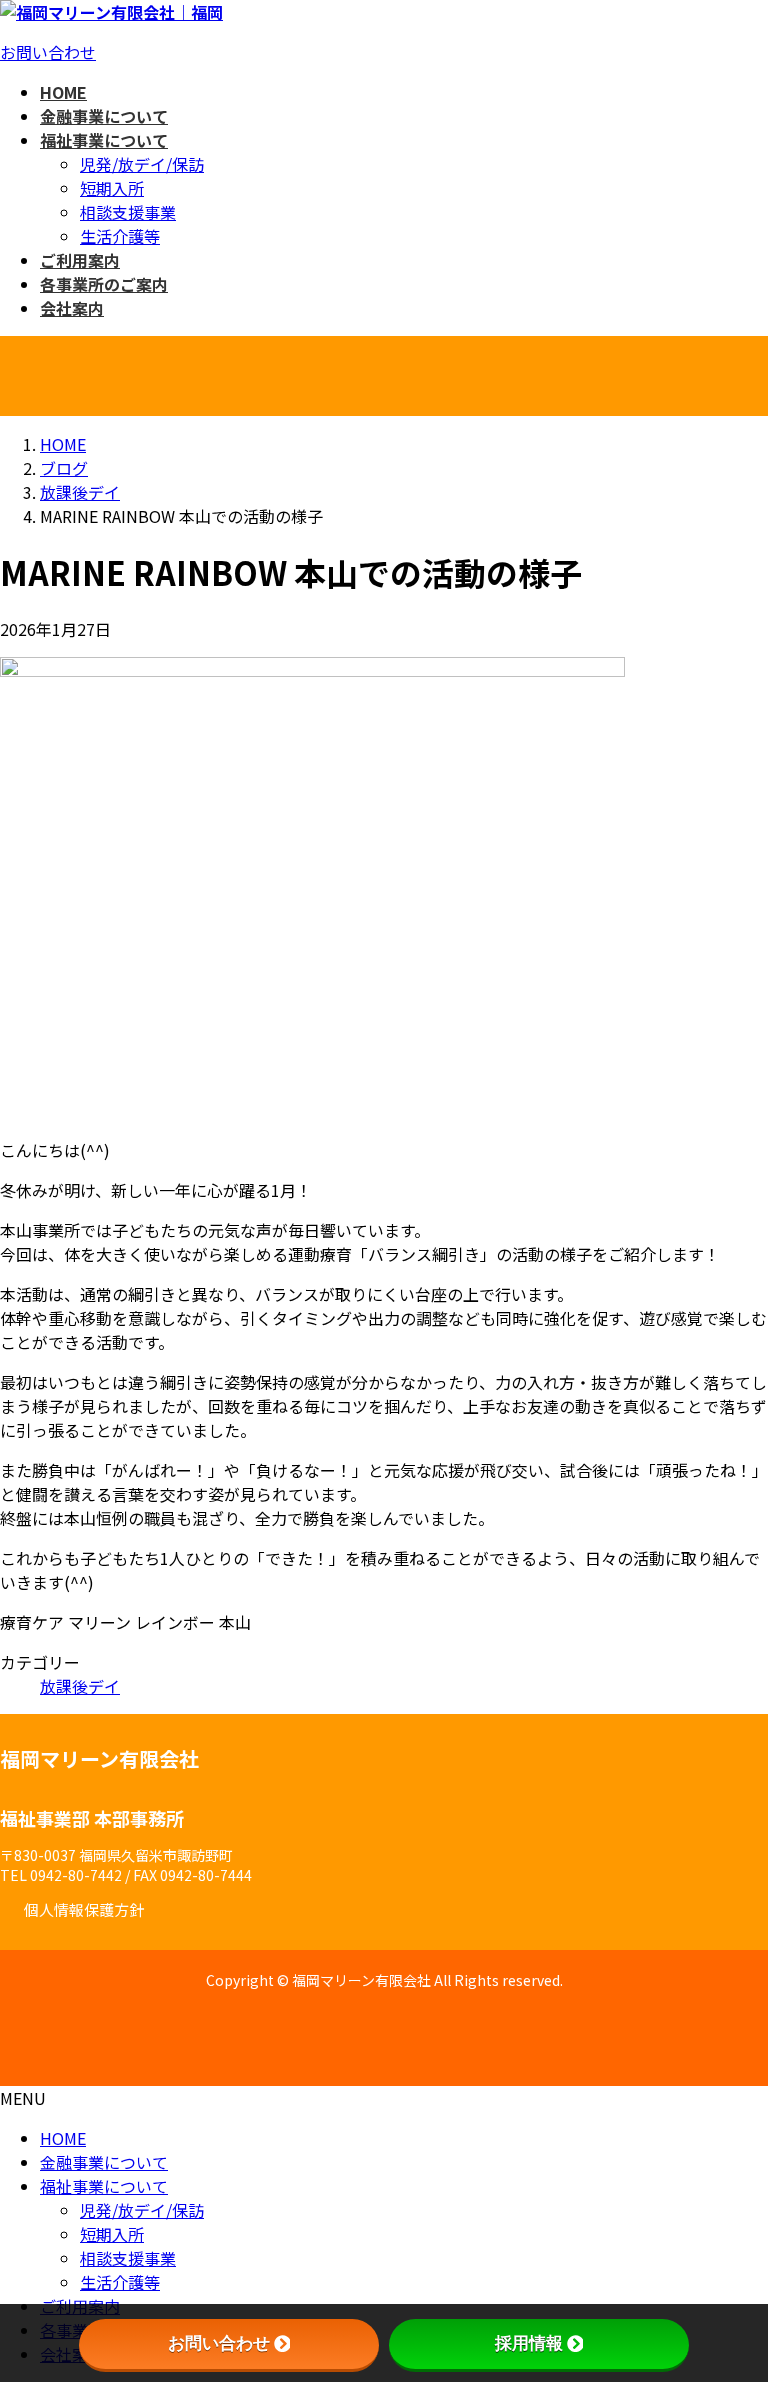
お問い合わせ (48, 52)
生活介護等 (120, 236)
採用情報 (529, 2343)
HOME (63, 2138)
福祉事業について (104, 2186)
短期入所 (112, 188)
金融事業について (104, 2162)
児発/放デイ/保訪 (142, 164)
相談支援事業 (128, 212)
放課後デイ (80, 1686)
